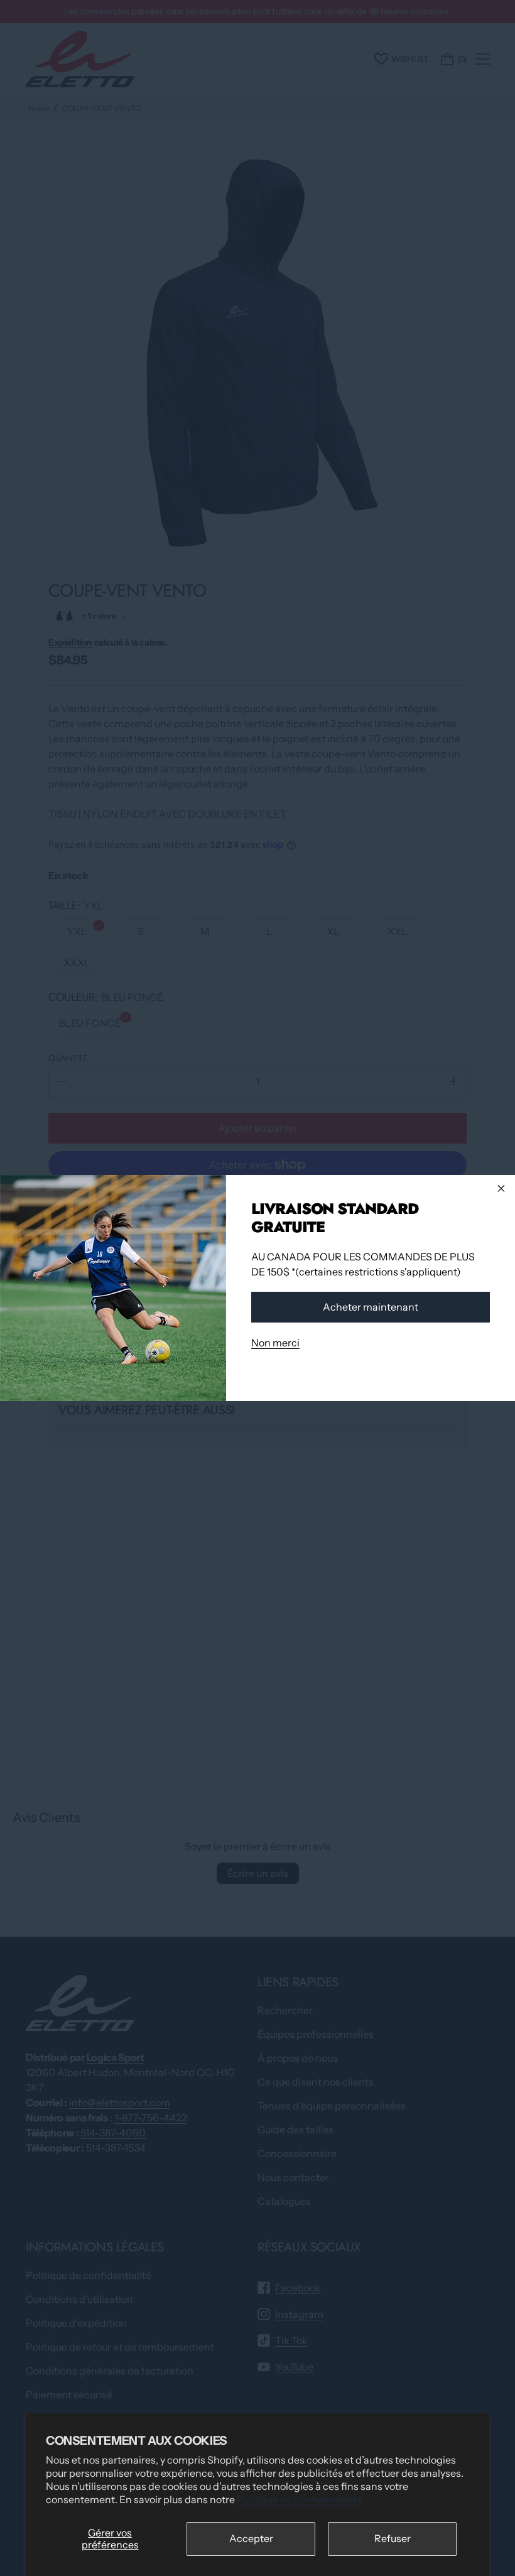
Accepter (251, 2538)
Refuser (393, 2538)
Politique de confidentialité (300, 2499)
